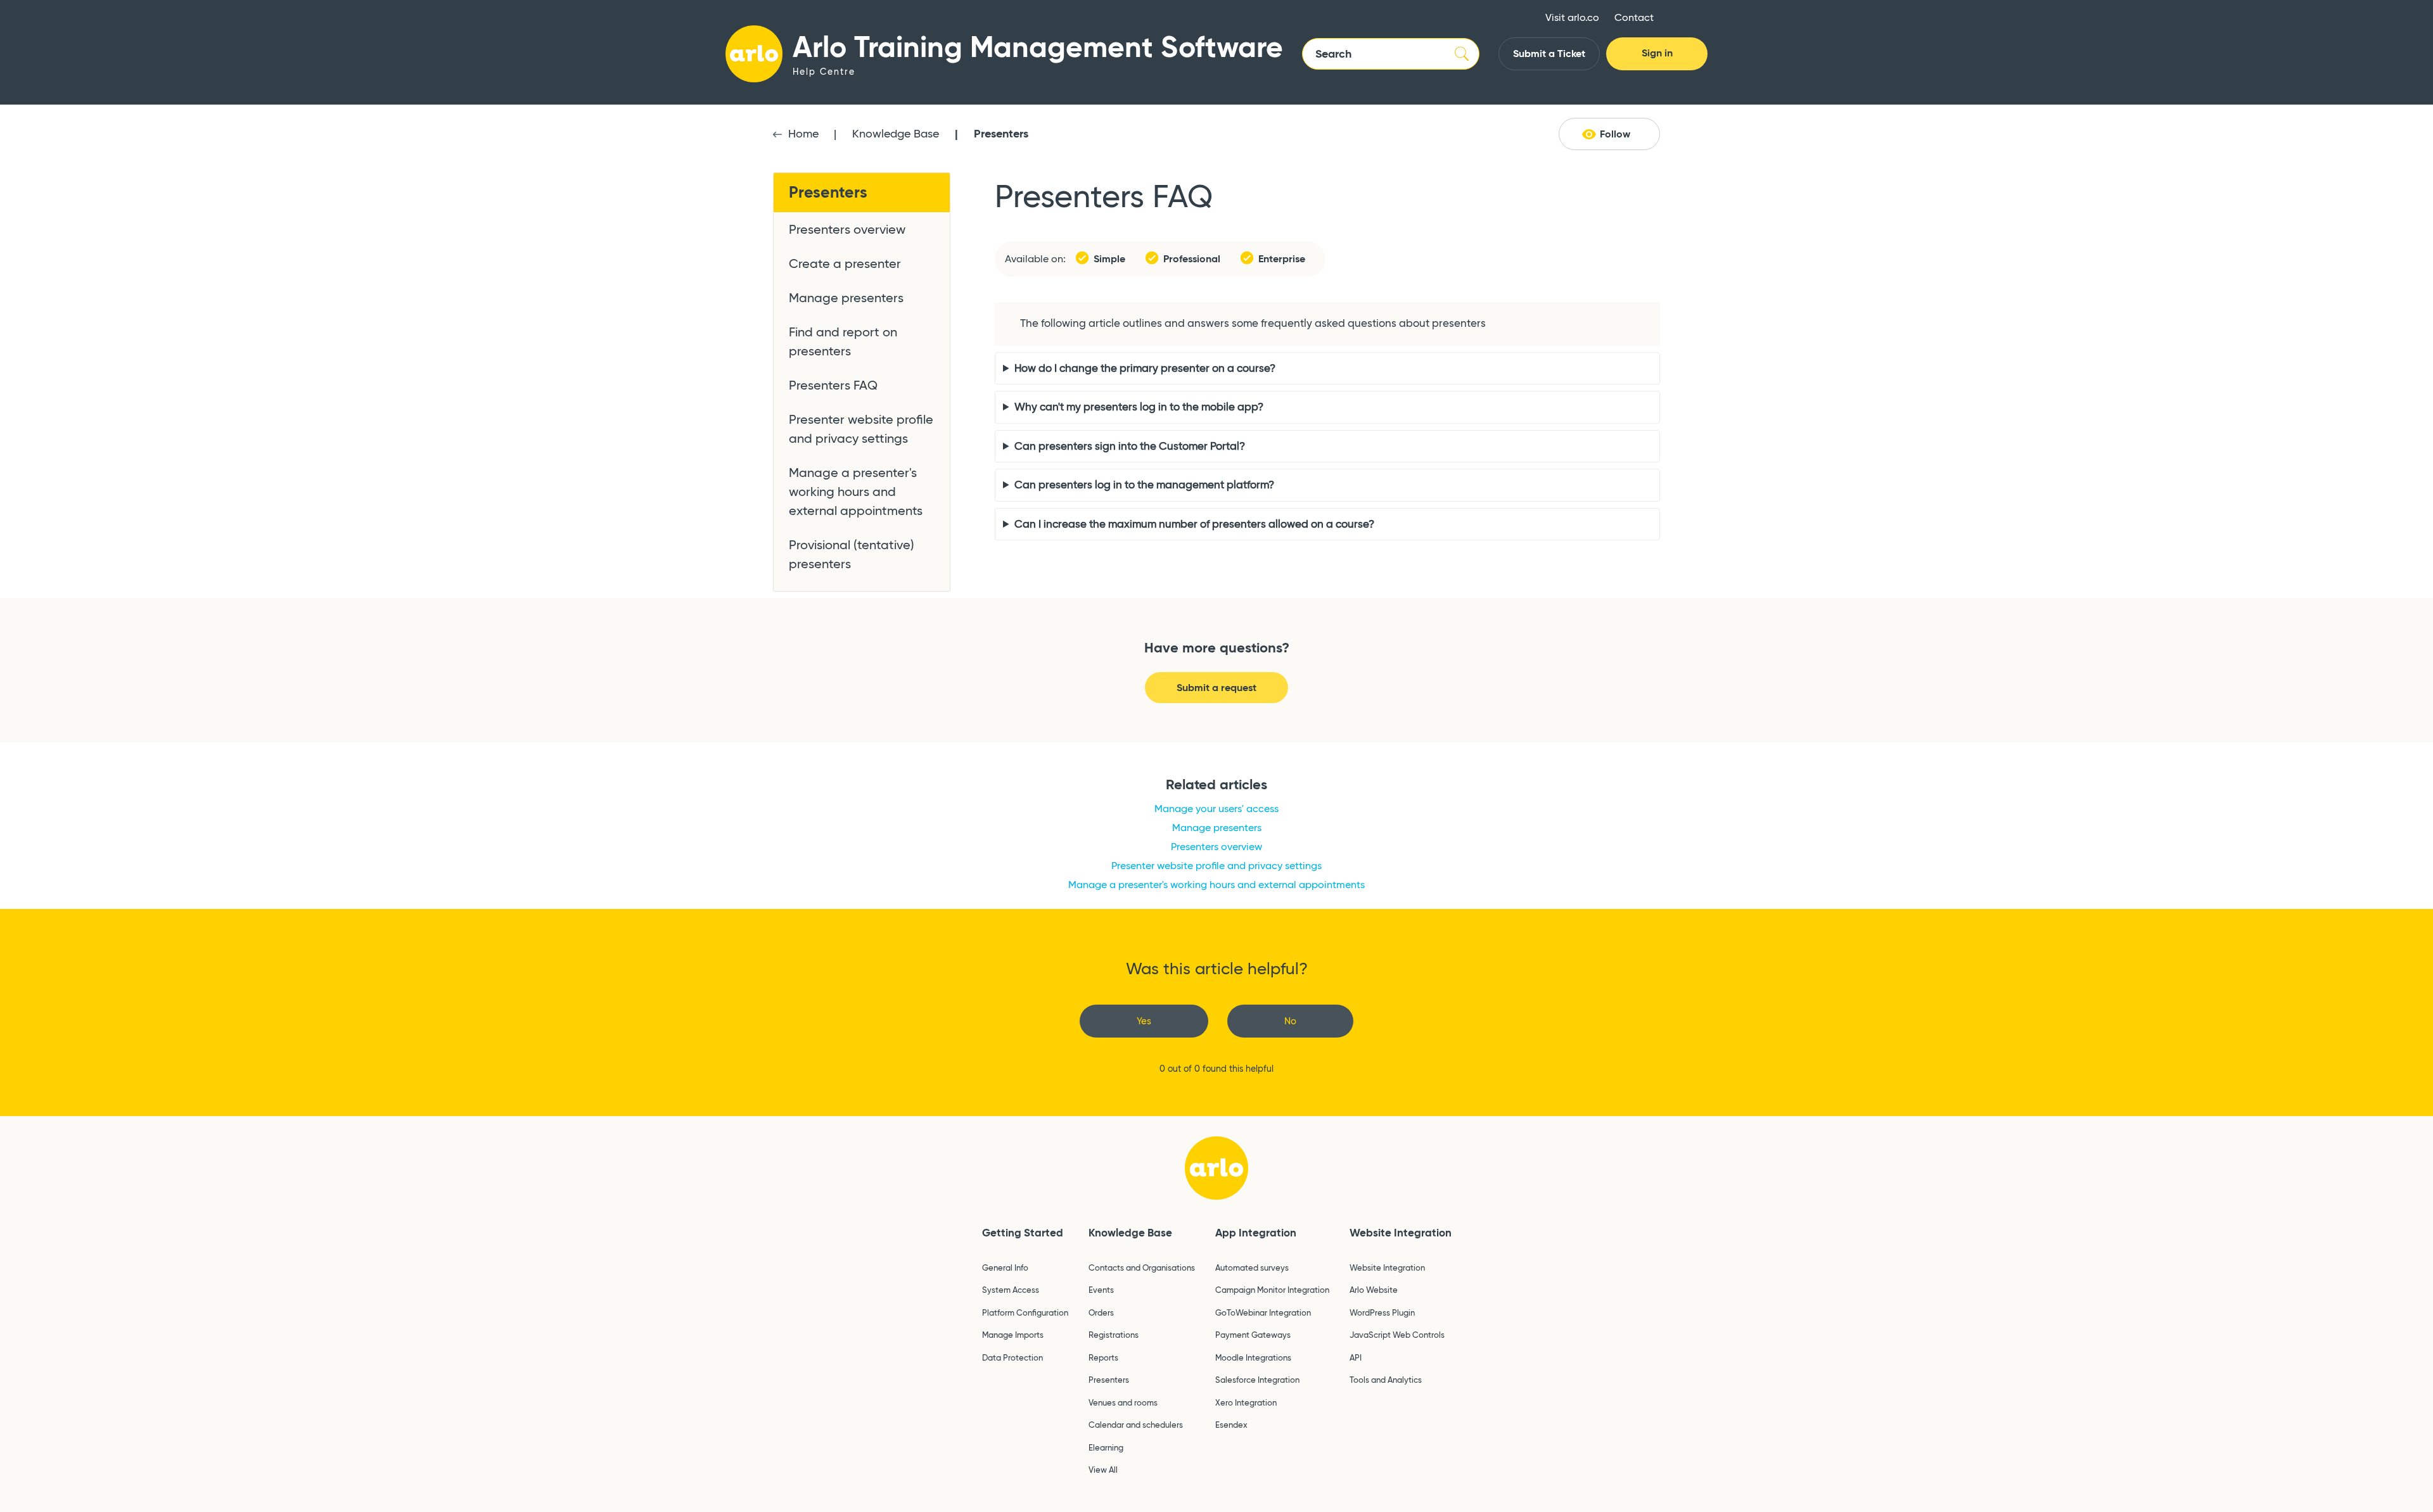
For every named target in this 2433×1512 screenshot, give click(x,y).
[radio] (1144, 1021)
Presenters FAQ (833, 385)
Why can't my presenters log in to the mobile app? (1139, 407)
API (1356, 1357)
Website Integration (1401, 1233)
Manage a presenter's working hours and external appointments (856, 492)
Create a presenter (845, 264)
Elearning (1106, 1447)
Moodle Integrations (1253, 1357)
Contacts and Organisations (1142, 1267)
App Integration (1256, 1233)
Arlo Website (1374, 1290)
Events (1101, 1290)
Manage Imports (1013, 1335)
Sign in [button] (1657, 53)
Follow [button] (1615, 134)
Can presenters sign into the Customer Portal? (1130, 446)
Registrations (1114, 1335)
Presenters (1001, 133)
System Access (1011, 1290)
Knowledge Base (896, 134)
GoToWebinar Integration (1263, 1312)
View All (1103, 1470)
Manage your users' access (1216, 809)
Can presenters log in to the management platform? (1144, 485)
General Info (1005, 1267)
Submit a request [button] (1216, 688)
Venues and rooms (1123, 1402)
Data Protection (1012, 1357)
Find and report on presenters (843, 341)
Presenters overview (847, 229)
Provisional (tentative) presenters (852, 554)
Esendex (1231, 1425)
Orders (1101, 1312)
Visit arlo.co (1572, 17)
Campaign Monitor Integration (1272, 1290)
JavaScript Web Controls (1397, 1335)
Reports (1103, 1357)
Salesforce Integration (1257, 1380)
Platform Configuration (1025, 1312)
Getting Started (1023, 1233)
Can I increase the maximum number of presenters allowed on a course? (1194, 524)
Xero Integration (1246, 1402)
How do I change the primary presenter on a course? (1145, 368)
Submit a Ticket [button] (1549, 54)
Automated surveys (1252, 1267)
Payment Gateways (1253, 1335)
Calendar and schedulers (1136, 1425)
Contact (1634, 17)
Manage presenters (846, 298)
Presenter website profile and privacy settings (861, 429)
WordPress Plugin (1382, 1312)
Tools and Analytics (1386, 1380)
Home (803, 134)
